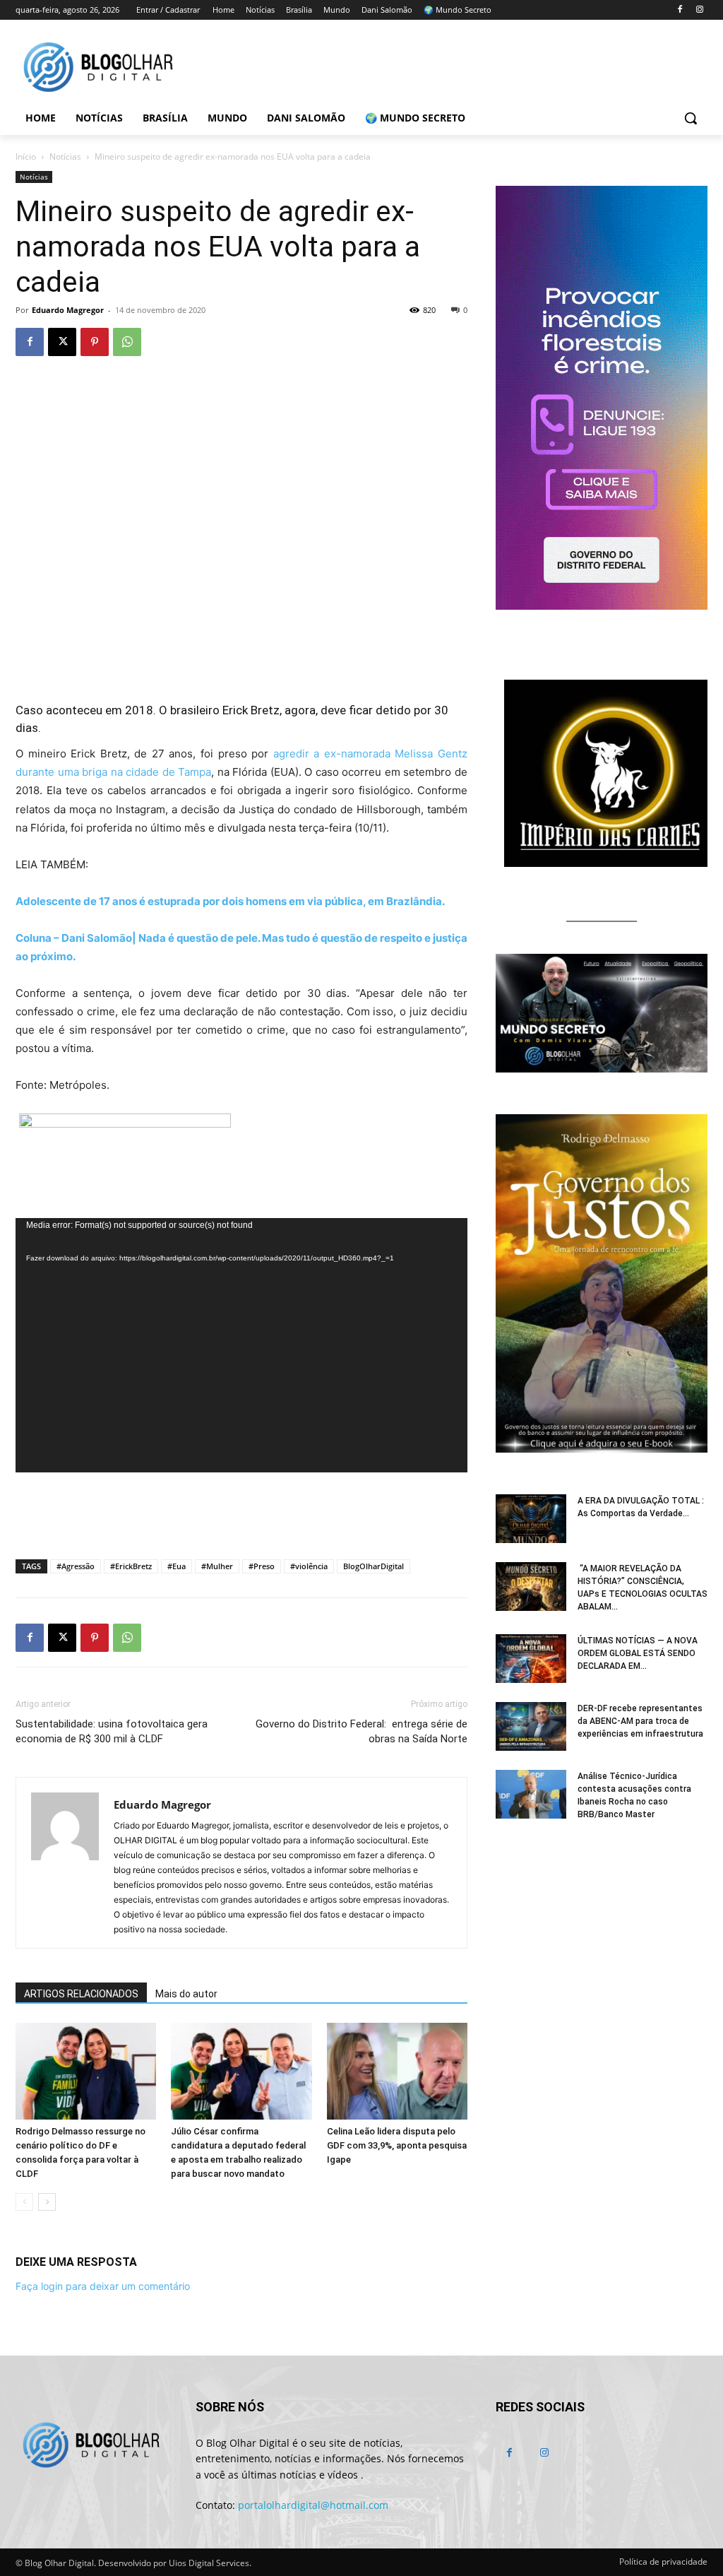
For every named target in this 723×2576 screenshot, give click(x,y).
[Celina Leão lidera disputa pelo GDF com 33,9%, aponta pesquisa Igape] (397, 2071)
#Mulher (217, 1566)
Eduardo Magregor (68, 310)
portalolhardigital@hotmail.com (313, 2505)
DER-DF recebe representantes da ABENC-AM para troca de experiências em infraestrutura (640, 1721)
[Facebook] (680, 10)
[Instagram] (699, 10)
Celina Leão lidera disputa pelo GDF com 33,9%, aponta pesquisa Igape (397, 2145)
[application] (241, 1345)
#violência (309, 1566)
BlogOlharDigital (374, 1566)
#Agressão (76, 1566)
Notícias (65, 156)
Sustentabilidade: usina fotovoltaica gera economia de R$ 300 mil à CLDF (112, 1731)
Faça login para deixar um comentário (103, 2286)
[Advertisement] (241, 1512)
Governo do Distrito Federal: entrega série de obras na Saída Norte (361, 1731)
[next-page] (47, 2202)
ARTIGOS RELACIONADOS (81, 1994)
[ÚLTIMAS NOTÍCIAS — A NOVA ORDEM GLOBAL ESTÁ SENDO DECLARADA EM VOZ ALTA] (531, 1659)
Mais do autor (186, 1994)
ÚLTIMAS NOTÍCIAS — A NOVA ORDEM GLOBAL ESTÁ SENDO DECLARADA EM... (638, 1653)
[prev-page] (24, 2202)
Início (26, 156)
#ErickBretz (131, 1566)
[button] (691, 118)
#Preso (262, 1566)
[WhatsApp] (127, 342)
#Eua (177, 1566)
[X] (62, 342)
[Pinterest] (95, 342)
